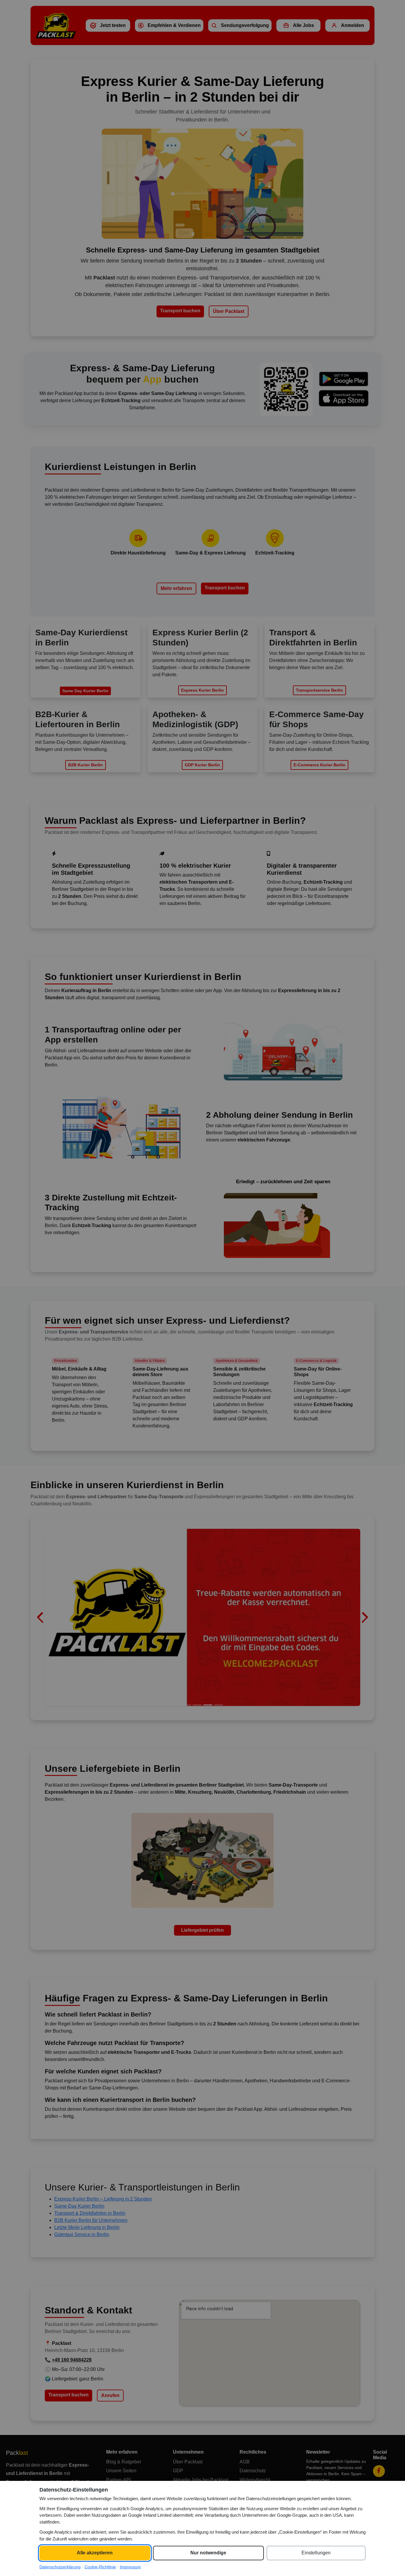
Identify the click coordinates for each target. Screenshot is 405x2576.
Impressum (130, 2567)
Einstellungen (316, 2553)
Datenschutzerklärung (60, 2567)
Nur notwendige (208, 2553)
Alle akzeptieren (95, 2553)
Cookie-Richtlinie (100, 2567)
